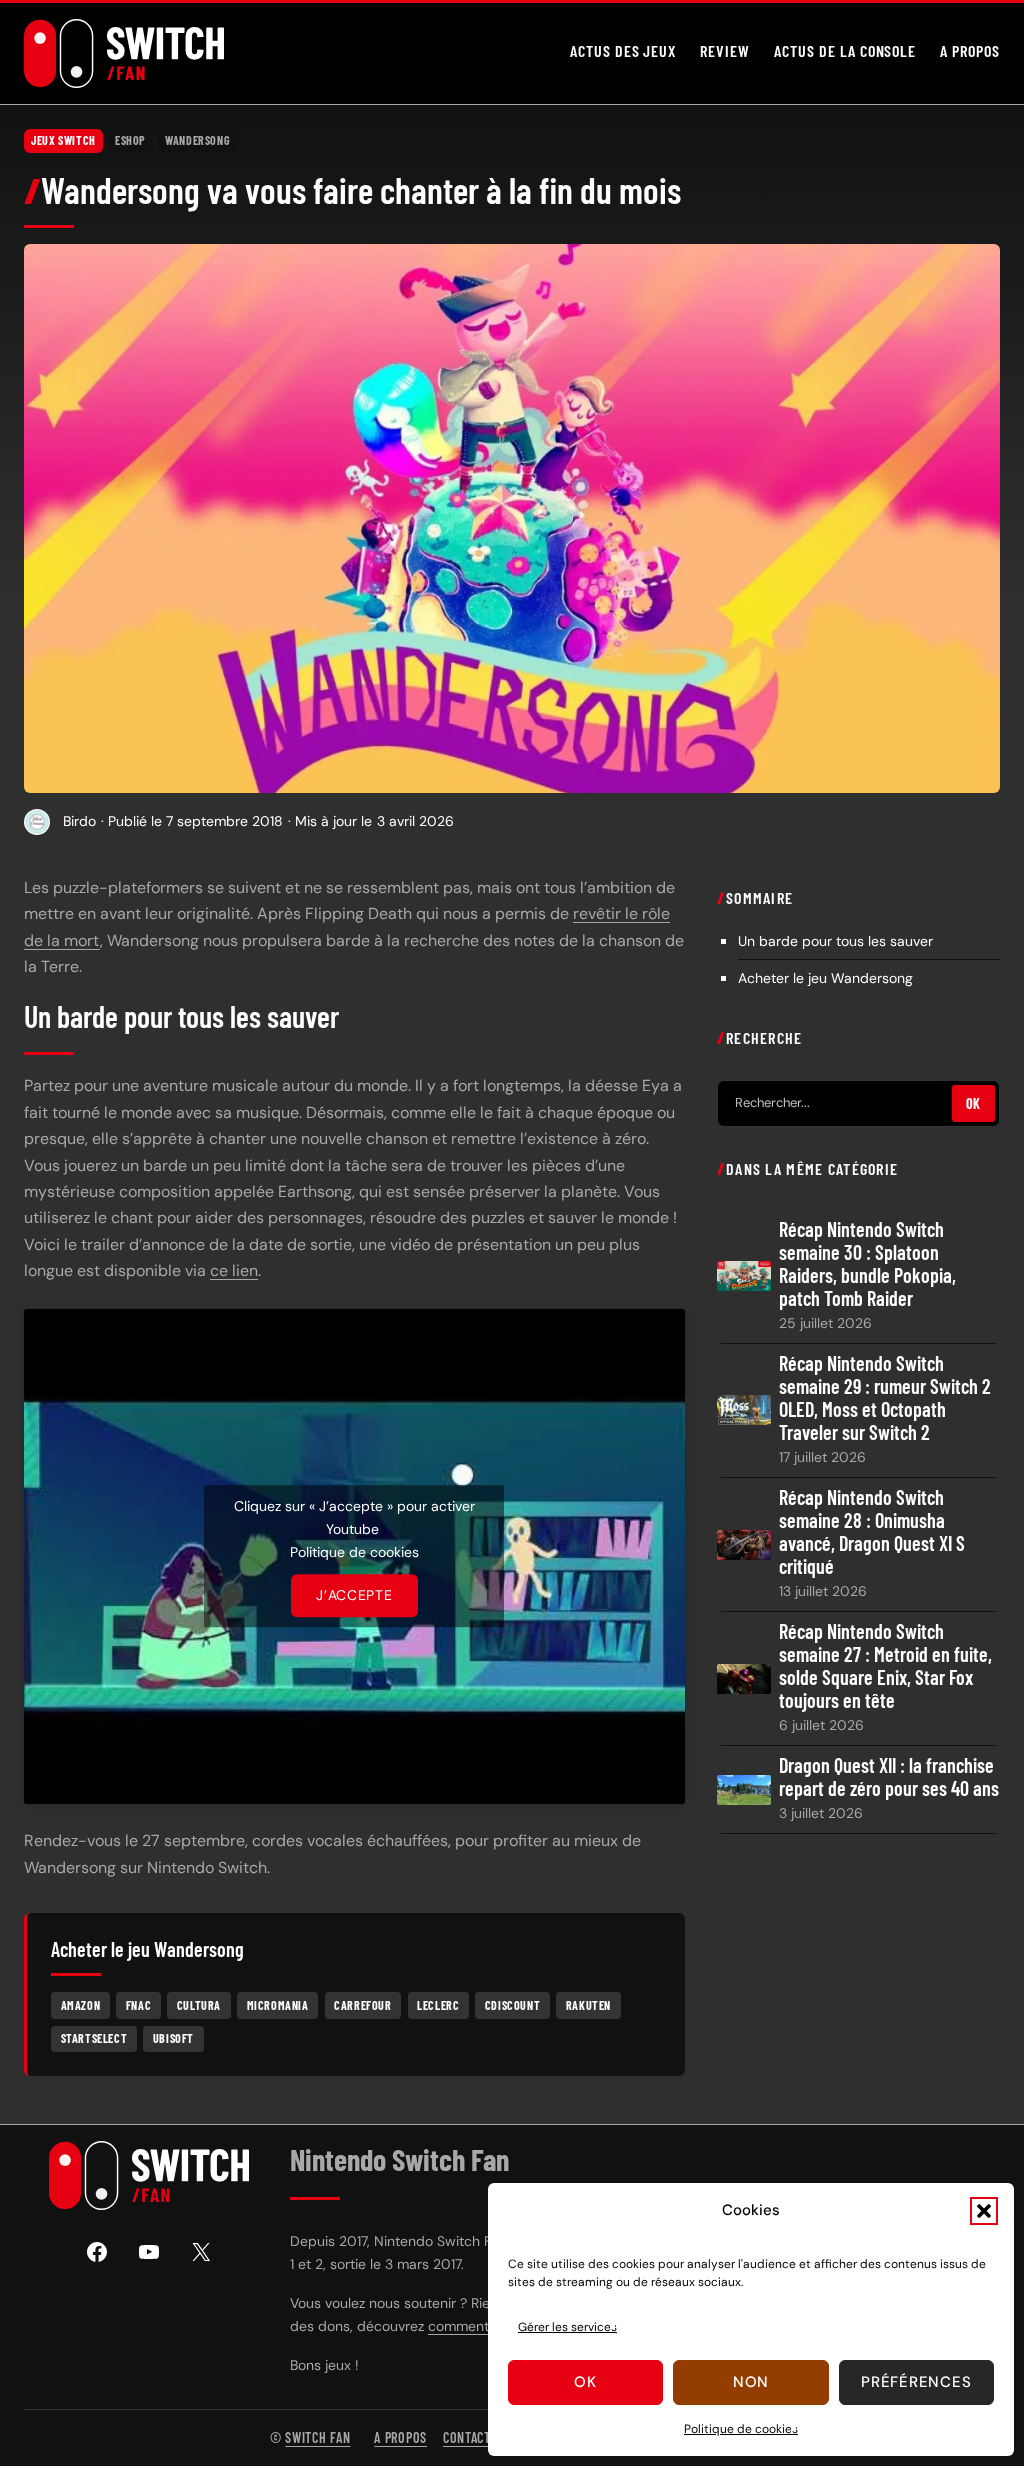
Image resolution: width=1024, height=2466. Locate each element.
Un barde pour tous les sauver (835, 941)
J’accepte (354, 1595)
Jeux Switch (63, 140)
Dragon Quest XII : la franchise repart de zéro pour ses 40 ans (889, 1777)
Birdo (79, 821)
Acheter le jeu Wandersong (825, 978)
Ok (585, 2382)
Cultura (199, 2005)
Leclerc (438, 2005)
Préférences (916, 2382)
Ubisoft (173, 2038)
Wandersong (197, 140)
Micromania (278, 2005)
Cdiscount (512, 2005)
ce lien (234, 1270)
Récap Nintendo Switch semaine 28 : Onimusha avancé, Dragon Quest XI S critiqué (872, 1532)
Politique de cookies (741, 2429)
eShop (130, 140)
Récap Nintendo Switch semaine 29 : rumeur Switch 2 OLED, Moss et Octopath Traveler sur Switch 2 (885, 1398)
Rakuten (588, 2005)
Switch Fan (317, 2437)
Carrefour (362, 2005)
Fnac (138, 2005)
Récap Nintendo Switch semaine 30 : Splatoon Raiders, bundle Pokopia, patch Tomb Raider (867, 1264)
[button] (984, 2211)
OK (973, 1103)
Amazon (81, 2005)
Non (751, 2382)
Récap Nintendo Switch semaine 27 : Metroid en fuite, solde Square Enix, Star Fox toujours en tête (885, 1666)
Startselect (94, 2038)
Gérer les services (567, 2327)
